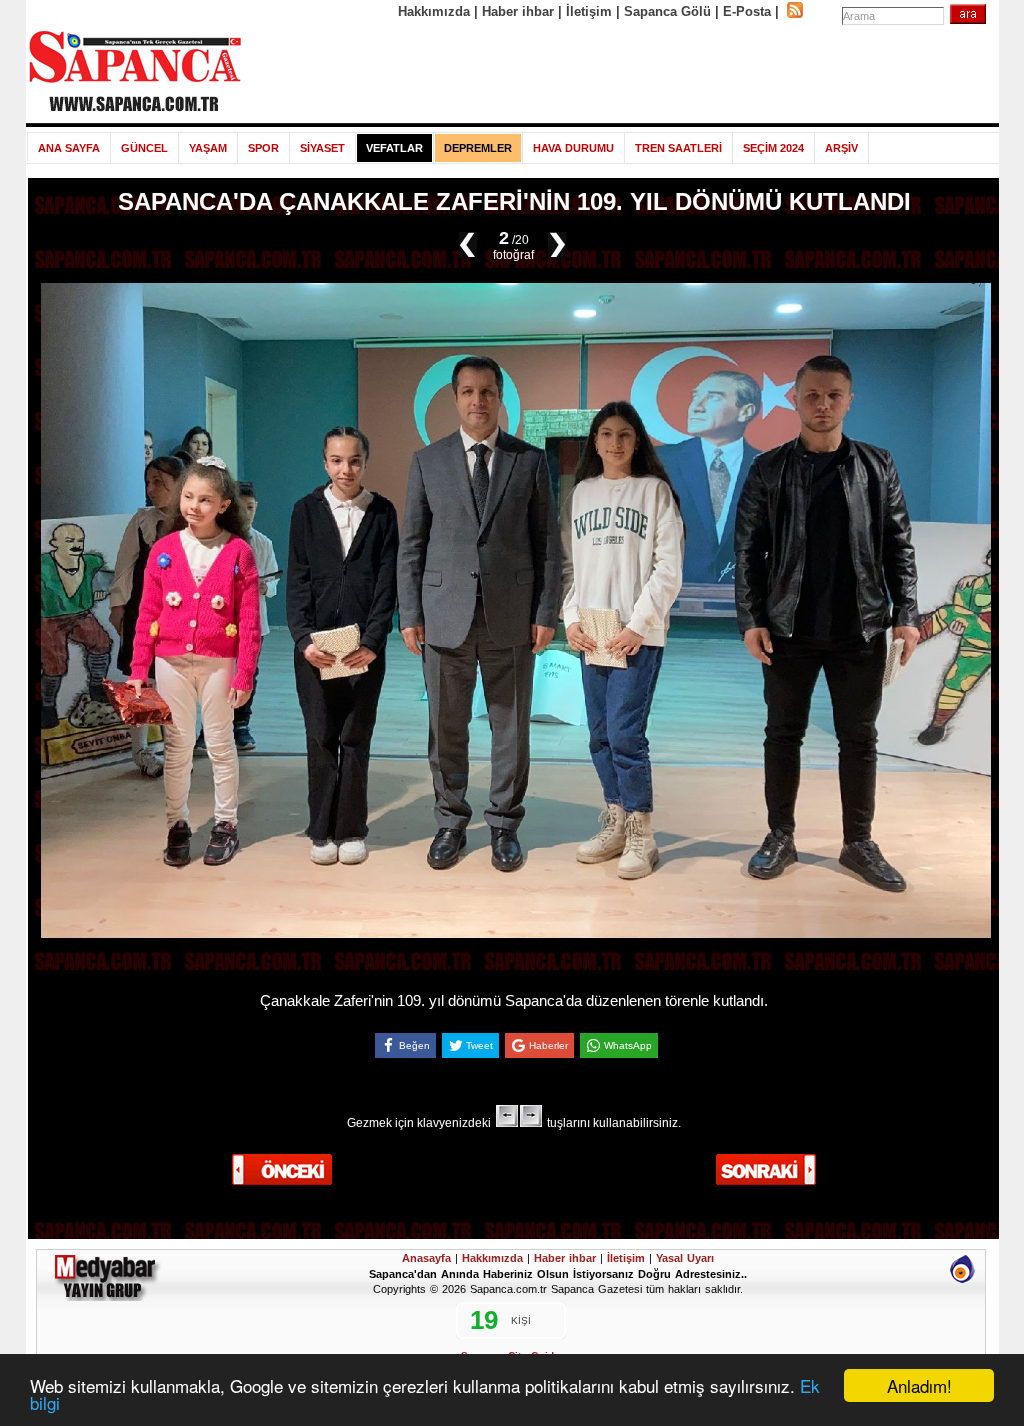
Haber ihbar (518, 11)
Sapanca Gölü (667, 11)
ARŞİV (841, 148)
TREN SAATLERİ (678, 148)
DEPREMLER (478, 148)
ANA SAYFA (69, 148)
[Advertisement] (621, 72)
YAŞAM (208, 148)
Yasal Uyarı (685, 1258)
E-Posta (747, 11)
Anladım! (919, 1385)
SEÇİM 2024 (773, 148)
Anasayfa (426, 1258)
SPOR (263, 148)
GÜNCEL (144, 148)
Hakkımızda (434, 11)
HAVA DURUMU (573, 148)
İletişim (589, 11)
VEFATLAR (394, 148)
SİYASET (322, 148)
